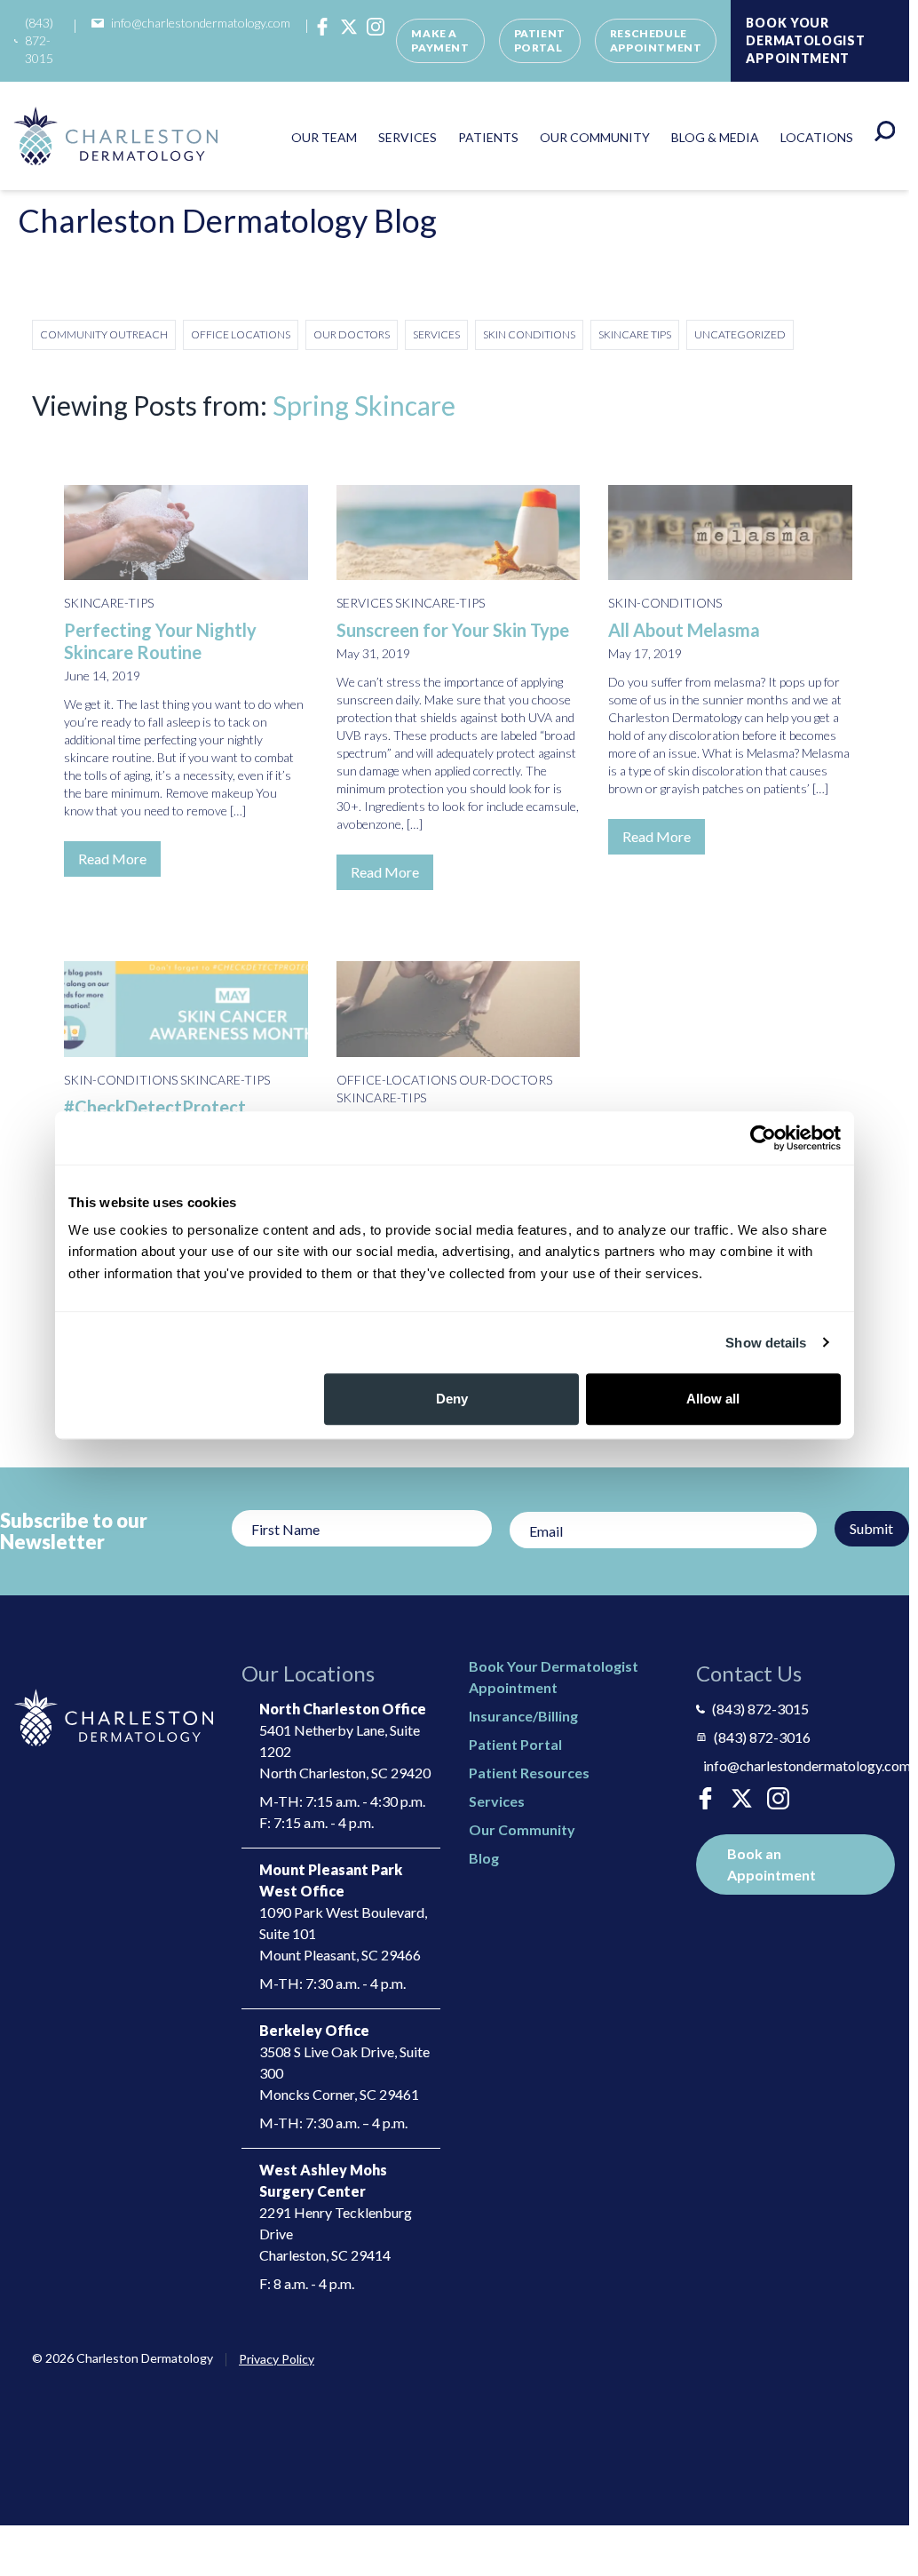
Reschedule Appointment (656, 40)
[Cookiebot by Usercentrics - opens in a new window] (763, 1138)
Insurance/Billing (523, 1716)
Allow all (713, 1399)
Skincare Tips (635, 334)
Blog (484, 1858)
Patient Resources (529, 1773)
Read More (112, 859)
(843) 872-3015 (39, 40)
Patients (488, 137)
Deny (452, 1399)
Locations (817, 137)
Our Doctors (352, 334)
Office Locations (241, 334)
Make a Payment (440, 40)
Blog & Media (715, 137)
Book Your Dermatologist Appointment (805, 40)
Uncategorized (740, 334)
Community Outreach (104, 334)
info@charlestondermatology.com (201, 23)
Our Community (595, 137)
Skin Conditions (529, 334)
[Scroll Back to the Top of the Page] (874, 2486)
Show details (766, 1343)
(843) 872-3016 (762, 1737)
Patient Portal (540, 40)
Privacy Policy (277, 2359)
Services (408, 137)
